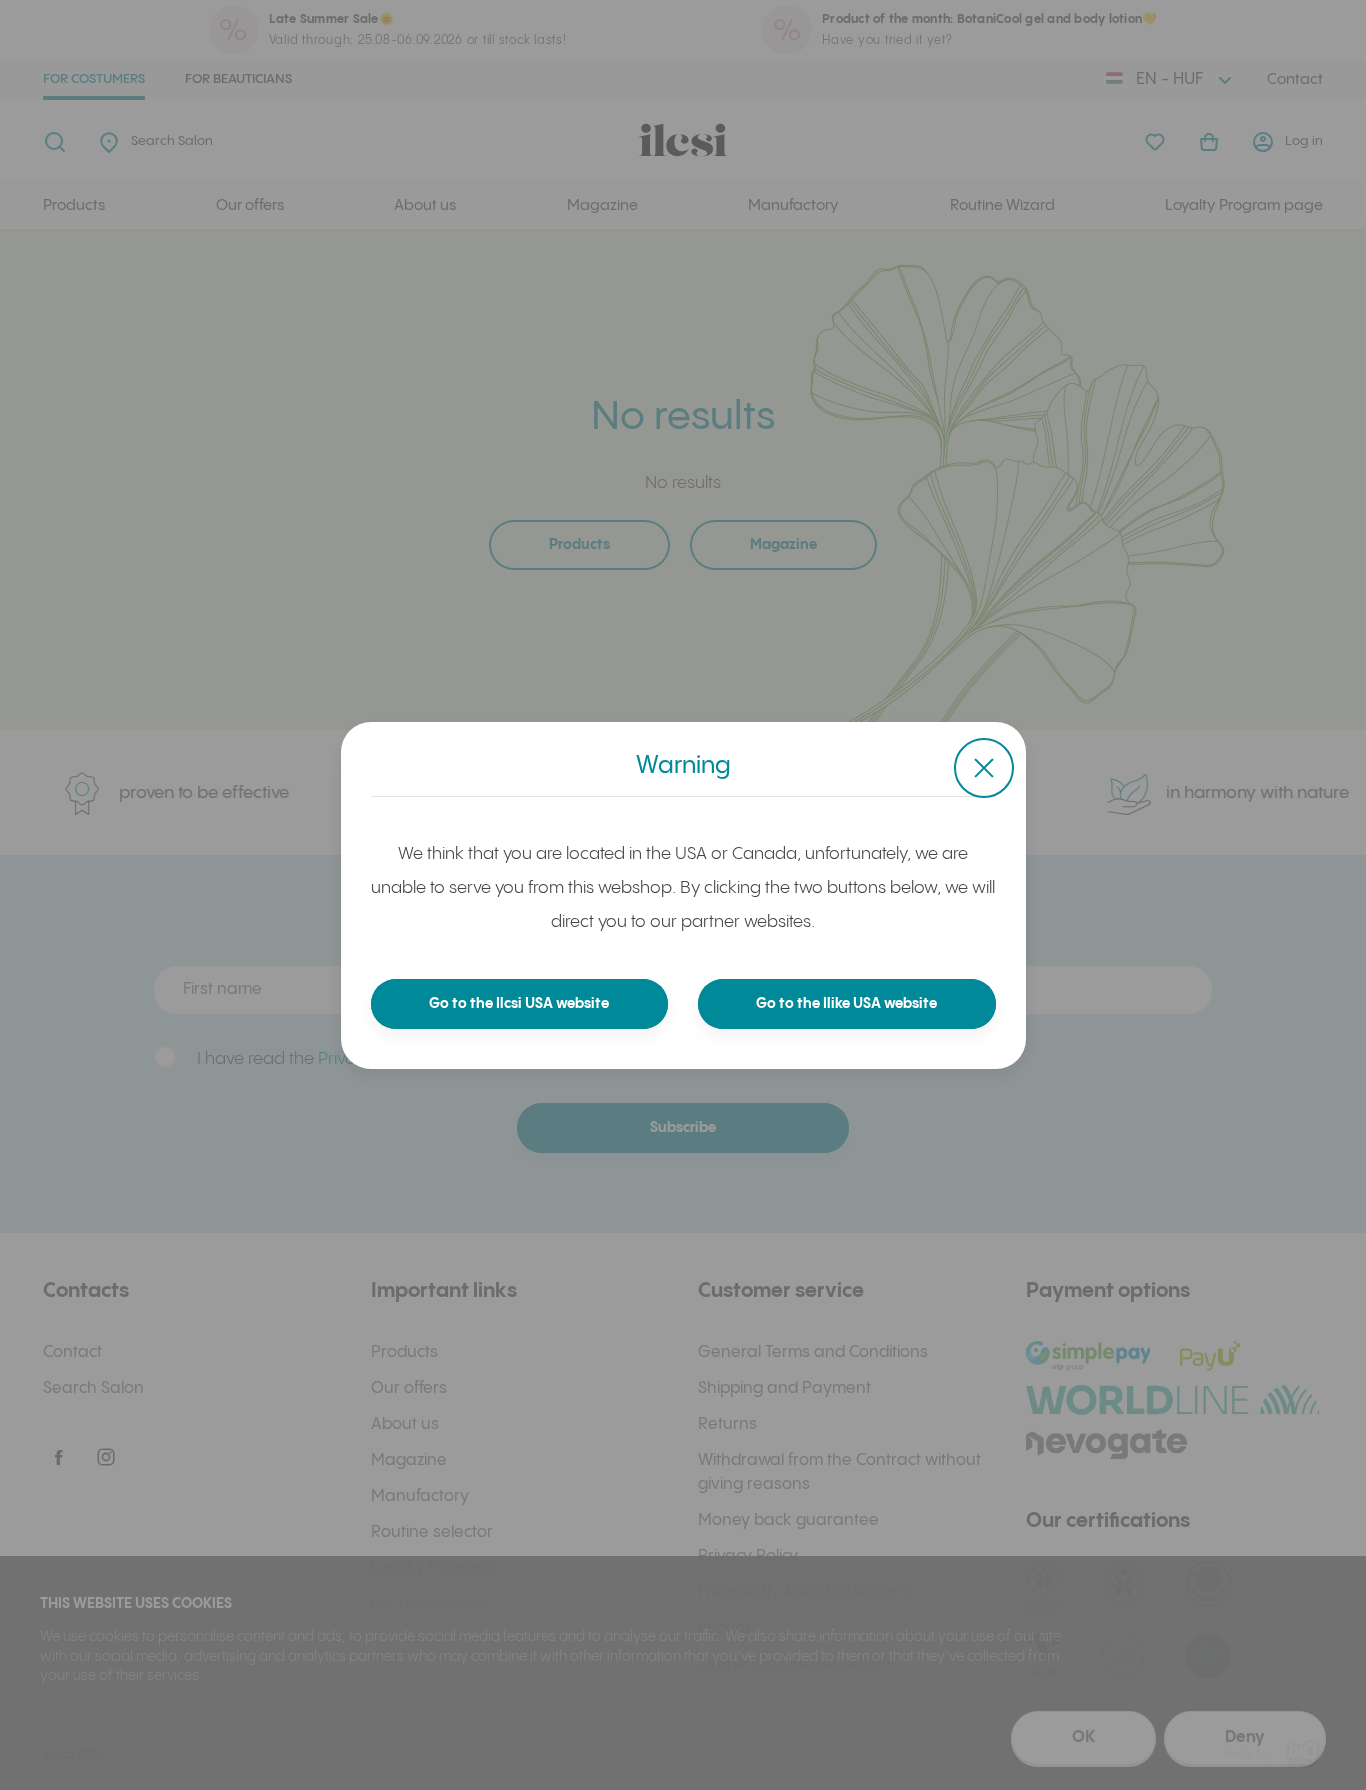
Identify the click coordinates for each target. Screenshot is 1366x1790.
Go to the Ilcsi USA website (519, 1004)
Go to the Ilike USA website (846, 1004)
